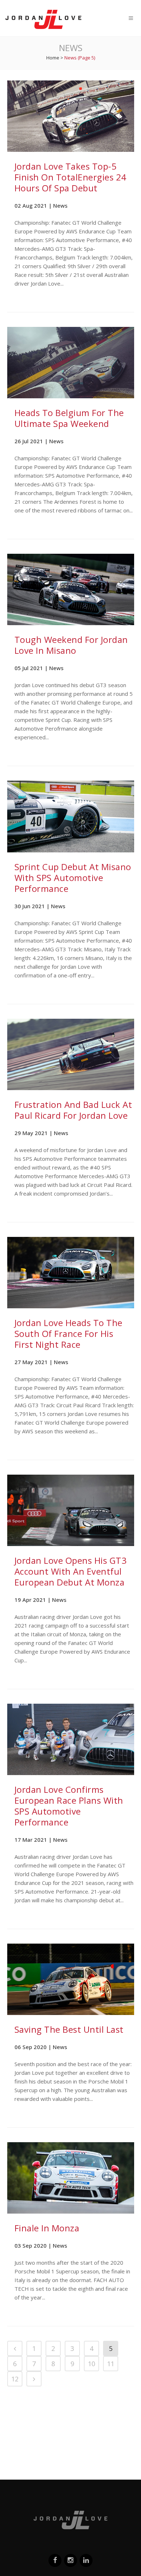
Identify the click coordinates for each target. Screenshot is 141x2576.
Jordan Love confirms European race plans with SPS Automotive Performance (69, 1806)
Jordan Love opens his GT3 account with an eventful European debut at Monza (71, 1571)
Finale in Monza (47, 2228)
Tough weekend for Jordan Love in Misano (71, 645)
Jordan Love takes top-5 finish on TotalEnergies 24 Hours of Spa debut (70, 177)
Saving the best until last (69, 2029)
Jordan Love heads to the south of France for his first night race (69, 1333)
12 (15, 2379)
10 (91, 2364)
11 (111, 2364)
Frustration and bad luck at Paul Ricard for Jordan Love (73, 1110)
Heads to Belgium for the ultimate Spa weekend (69, 418)
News (60, 205)
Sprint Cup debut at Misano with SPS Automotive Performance (73, 878)
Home (53, 58)
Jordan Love (43, 19)
